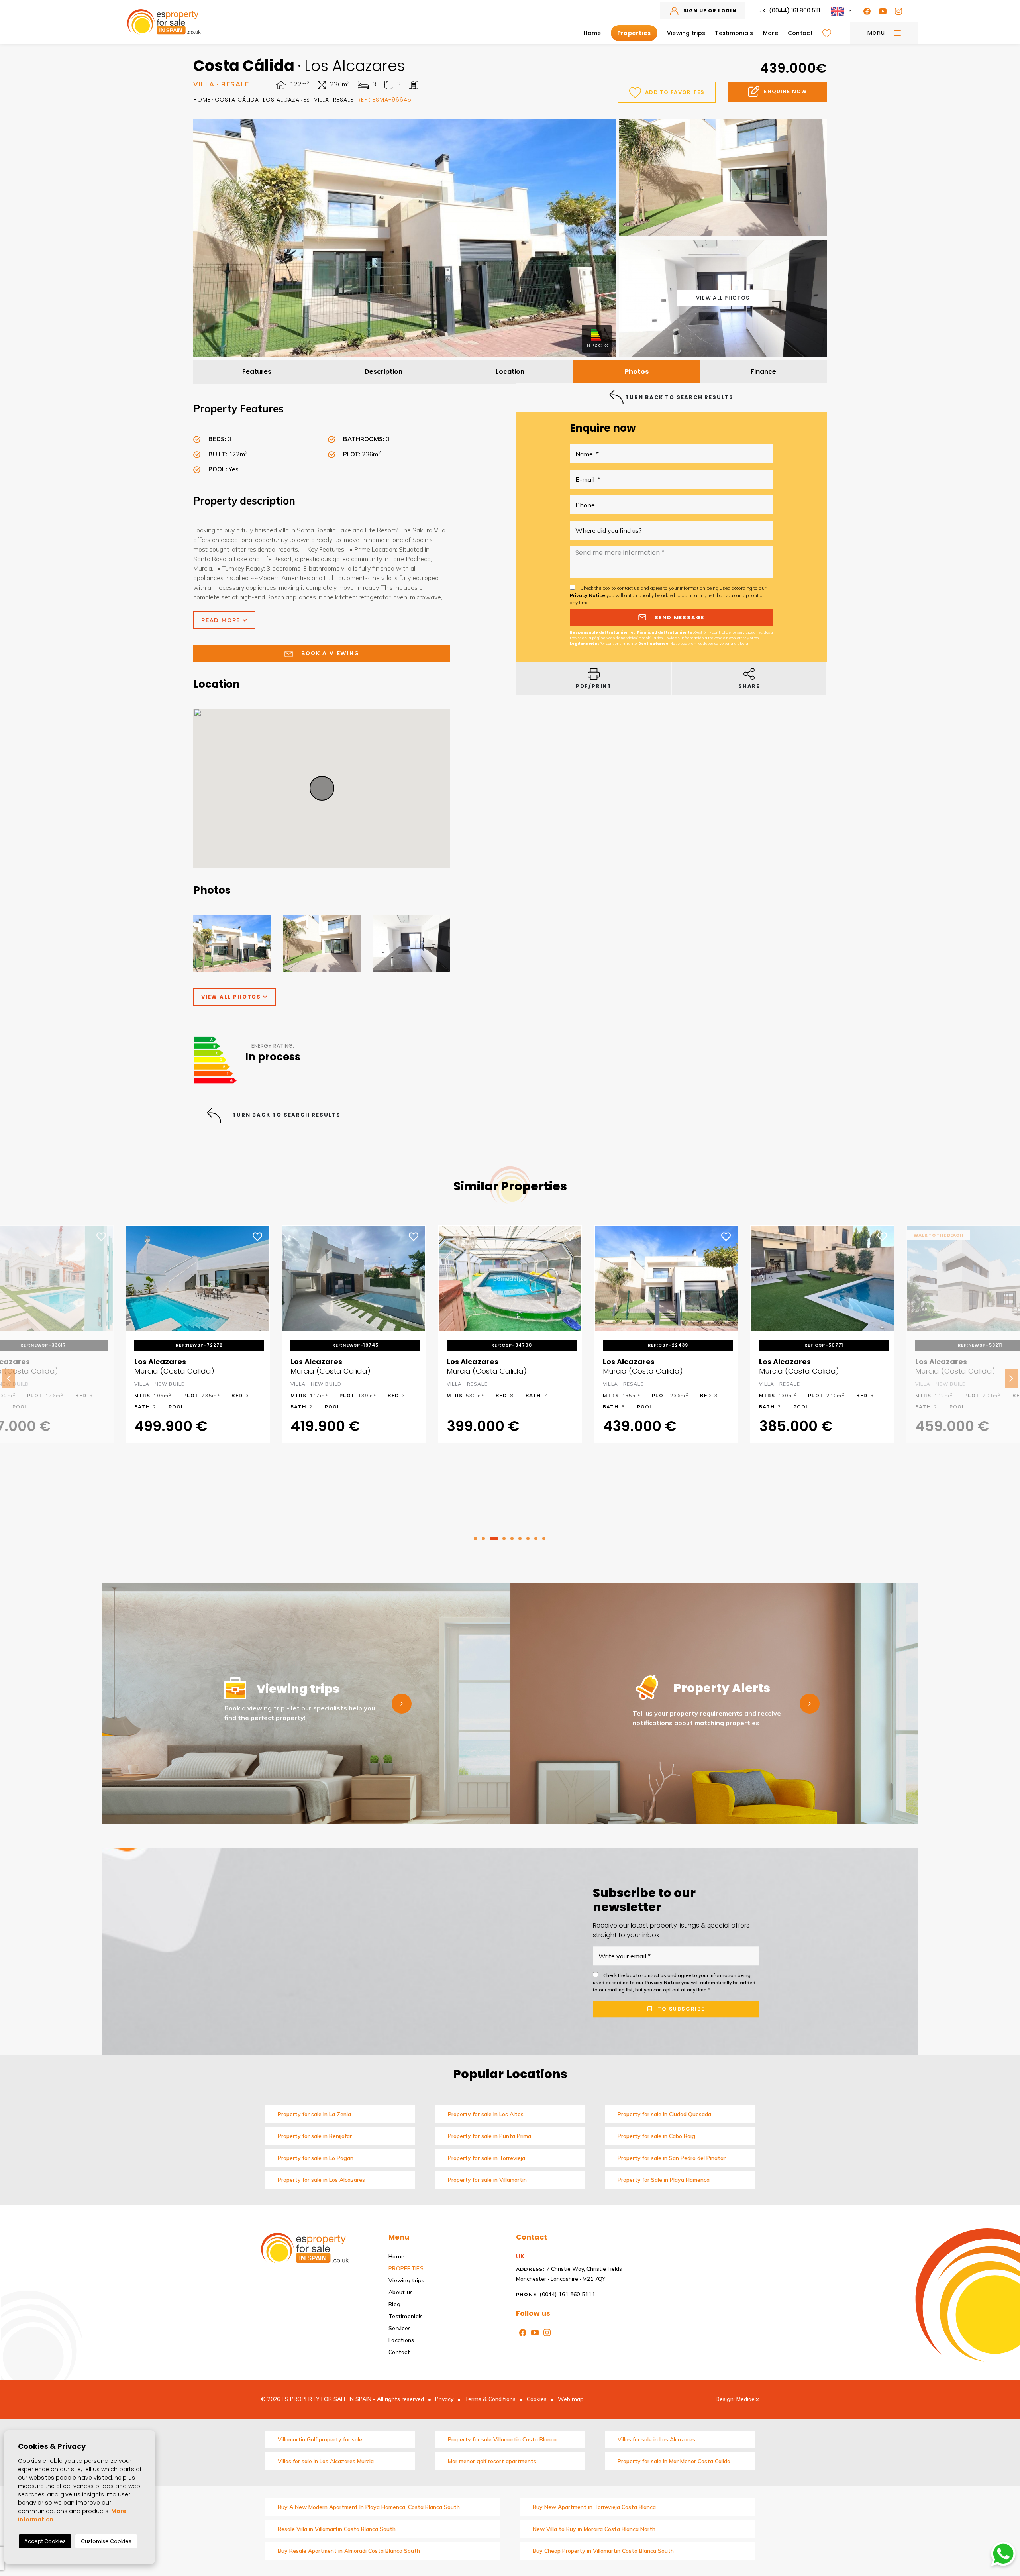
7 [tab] (528, 1539)
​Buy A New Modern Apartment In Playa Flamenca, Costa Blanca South (369, 2507)
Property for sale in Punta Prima (489, 2136)
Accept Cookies (45, 2541)
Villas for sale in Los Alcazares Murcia (326, 2461)
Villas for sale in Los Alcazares (656, 2439)
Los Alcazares (285, 100)
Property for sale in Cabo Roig (656, 2136)
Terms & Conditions (490, 2399)
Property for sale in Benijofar (315, 2136)
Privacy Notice (588, 595)
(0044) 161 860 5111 (789, 10)
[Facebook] (865, 11)
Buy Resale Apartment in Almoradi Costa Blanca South (349, 2551)
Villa (320, 100)
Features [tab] (257, 372)
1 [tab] (475, 1539)
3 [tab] (494, 1539)
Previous (9, 1378)
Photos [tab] (637, 372)
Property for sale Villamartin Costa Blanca (502, 2439)
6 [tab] (520, 1539)
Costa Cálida (235, 100)
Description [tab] (383, 372)
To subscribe (680, 2009)
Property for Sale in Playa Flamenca (664, 2180)
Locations (401, 2340)
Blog (394, 2304)
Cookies (537, 2399)
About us (401, 2292)
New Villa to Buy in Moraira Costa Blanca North (594, 2529)
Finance (763, 372)
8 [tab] (536, 1539)
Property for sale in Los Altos (486, 2114)
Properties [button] (634, 33)
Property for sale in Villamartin (487, 2180)
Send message (679, 617)
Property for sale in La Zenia (314, 2114)
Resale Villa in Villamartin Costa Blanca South (337, 2529)
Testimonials (734, 33)
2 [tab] (483, 1539)
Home (592, 33)
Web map (571, 2399)
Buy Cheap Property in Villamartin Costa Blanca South (603, 2551)
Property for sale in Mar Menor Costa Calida (674, 2461)
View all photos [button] (232, 997)
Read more (222, 620)
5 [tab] (512, 1539)
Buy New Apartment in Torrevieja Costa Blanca (594, 2507)
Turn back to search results (286, 1115)
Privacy (444, 2399)
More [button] (771, 33)
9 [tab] (544, 1539)
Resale (342, 100)
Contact (800, 33)
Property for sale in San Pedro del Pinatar (672, 2158)
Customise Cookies (106, 2541)
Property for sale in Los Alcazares (321, 2180)
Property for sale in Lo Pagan (316, 2158)
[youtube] (881, 11)
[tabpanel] (510, 1339)
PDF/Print (594, 686)
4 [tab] (504, 1539)
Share (749, 686)
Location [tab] (510, 372)
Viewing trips (686, 33)
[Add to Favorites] (102, 1236)
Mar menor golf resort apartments (492, 2461)
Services (400, 2328)
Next (1011, 1378)
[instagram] (897, 11)
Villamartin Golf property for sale (320, 2439)
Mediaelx (748, 2399)
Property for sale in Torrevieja (486, 2158)
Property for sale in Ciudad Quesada (664, 2114)
